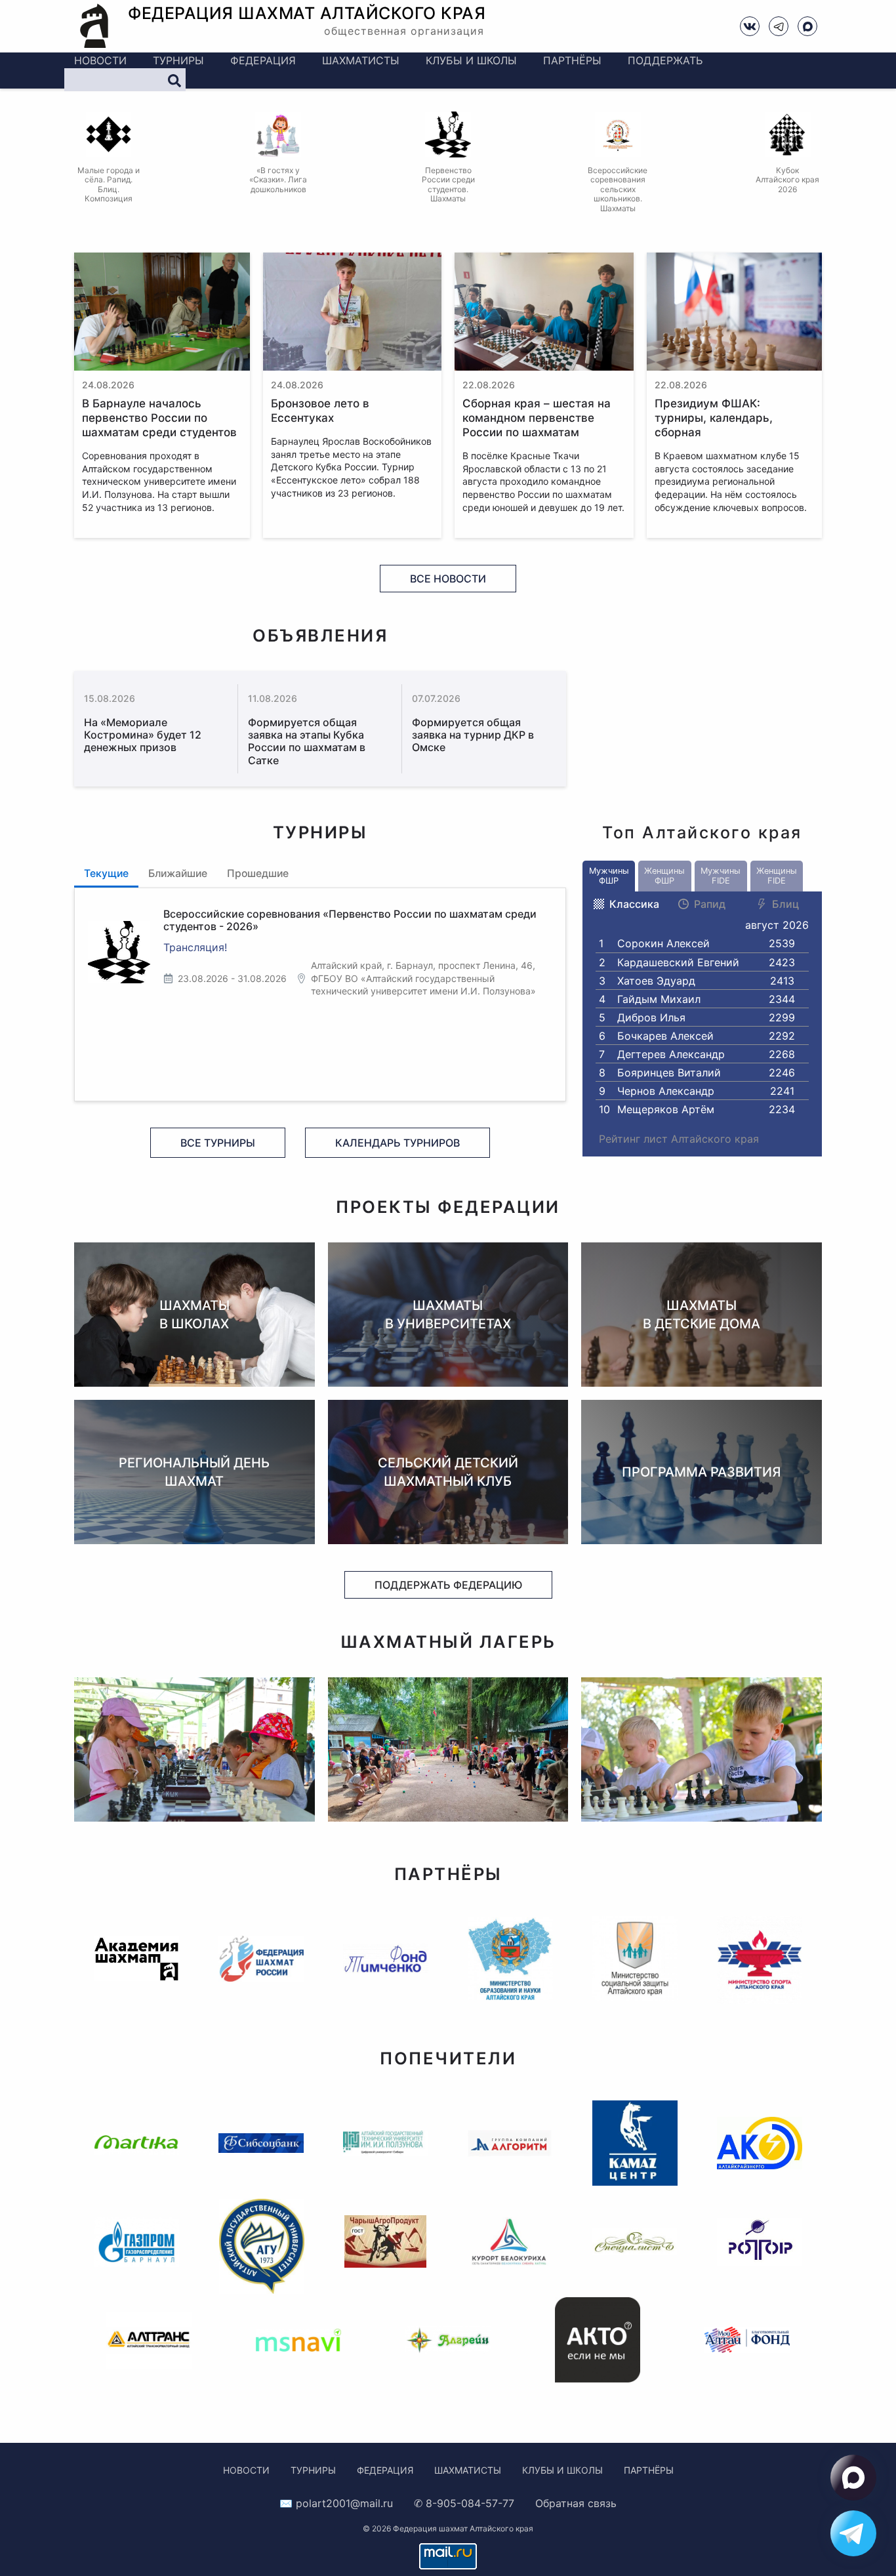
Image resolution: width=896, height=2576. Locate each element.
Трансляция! (195, 947)
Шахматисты (361, 60)
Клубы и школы (471, 60)
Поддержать (665, 60)
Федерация (263, 60)
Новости (100, 60)
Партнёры (572, 60)
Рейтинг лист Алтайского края (679, 1139)
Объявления (320, 635)
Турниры (178, 60)
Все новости (448, 579)
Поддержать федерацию (448, 1585)
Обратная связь (576, 2503)
